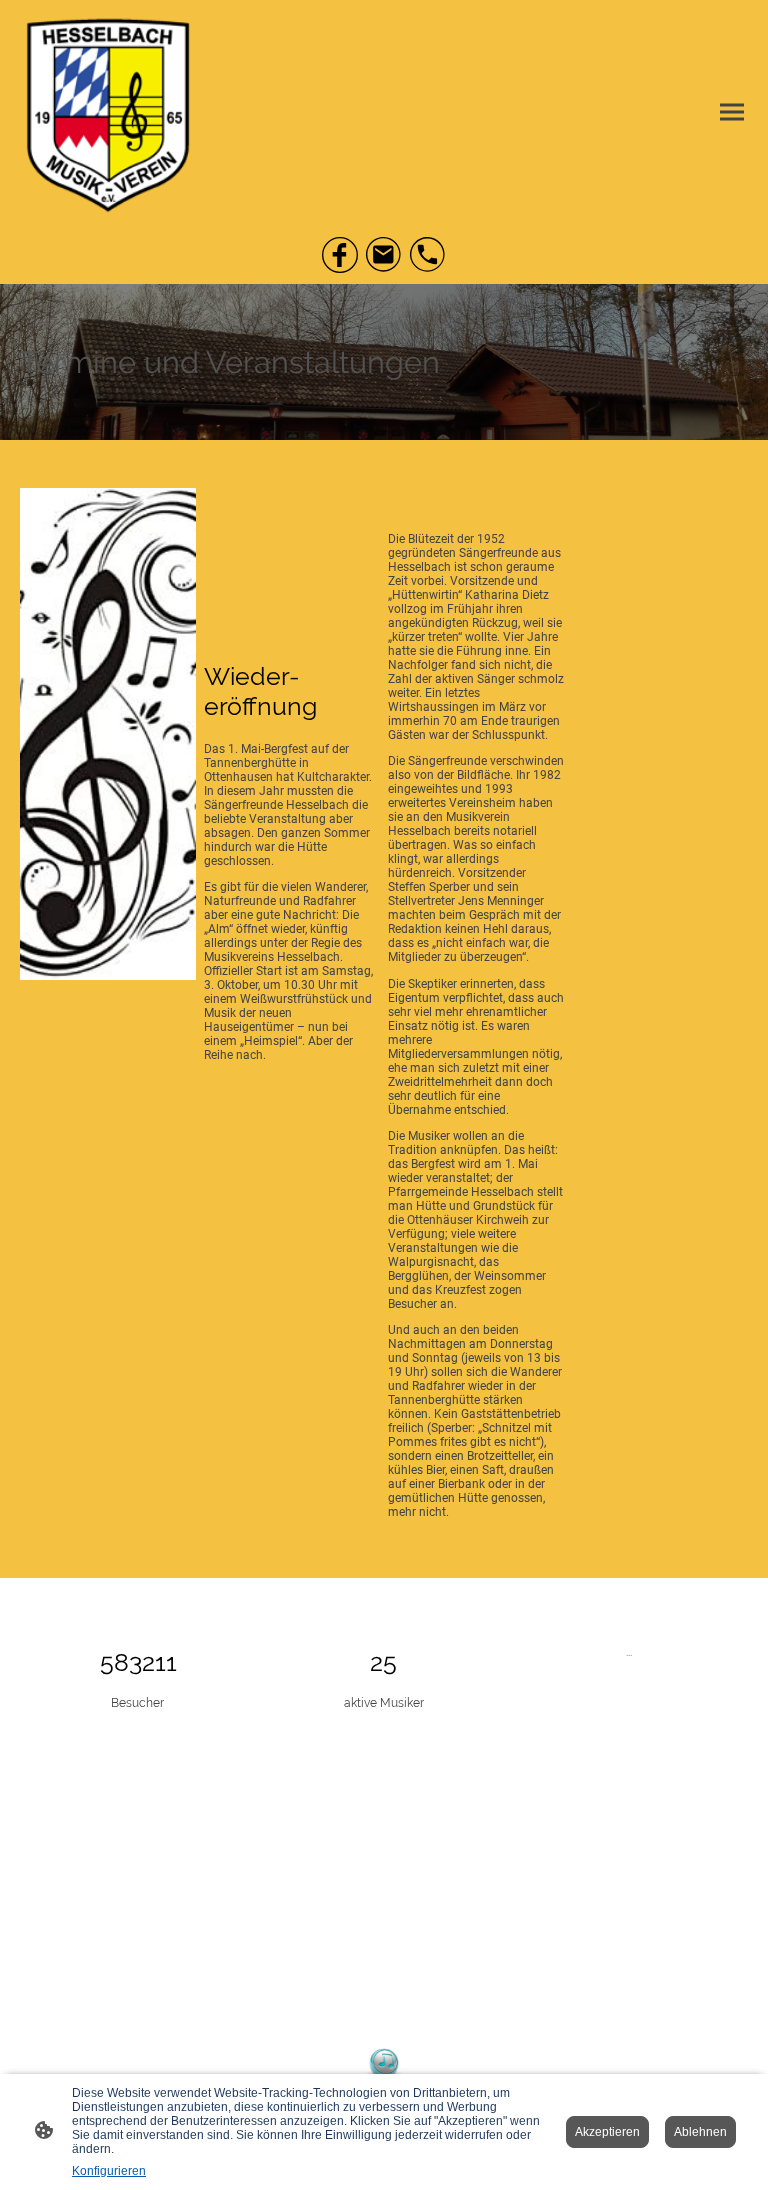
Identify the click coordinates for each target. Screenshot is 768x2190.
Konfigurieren (109, 2171)
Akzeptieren (607, 2132)
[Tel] (428, 255)
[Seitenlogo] (108, 112)
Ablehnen (700, 2132)
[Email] (384, 255)
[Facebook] (340, 255)
